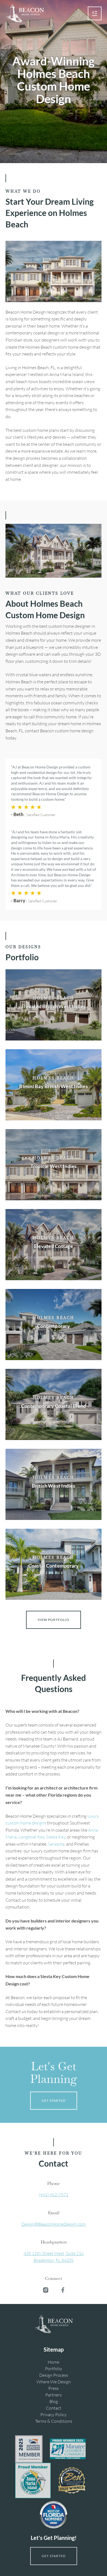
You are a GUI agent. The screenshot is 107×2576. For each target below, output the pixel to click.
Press (54, 2388)
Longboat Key (31, 1837)
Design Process (54, 2375)
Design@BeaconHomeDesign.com (54, 2224)
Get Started (54, 2101)
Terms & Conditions (54, 2421)
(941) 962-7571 (54, 2195)
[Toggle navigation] (95, 13)
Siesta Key (56, 1837)
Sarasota (56, 1844)
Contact (54, 2408)
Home (54, 2362)
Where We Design (54, 2382)
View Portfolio (54, 1620)
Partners (54, 2395)
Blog (54, 2401)
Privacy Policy (54, 2415)
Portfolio (54, 2369)
